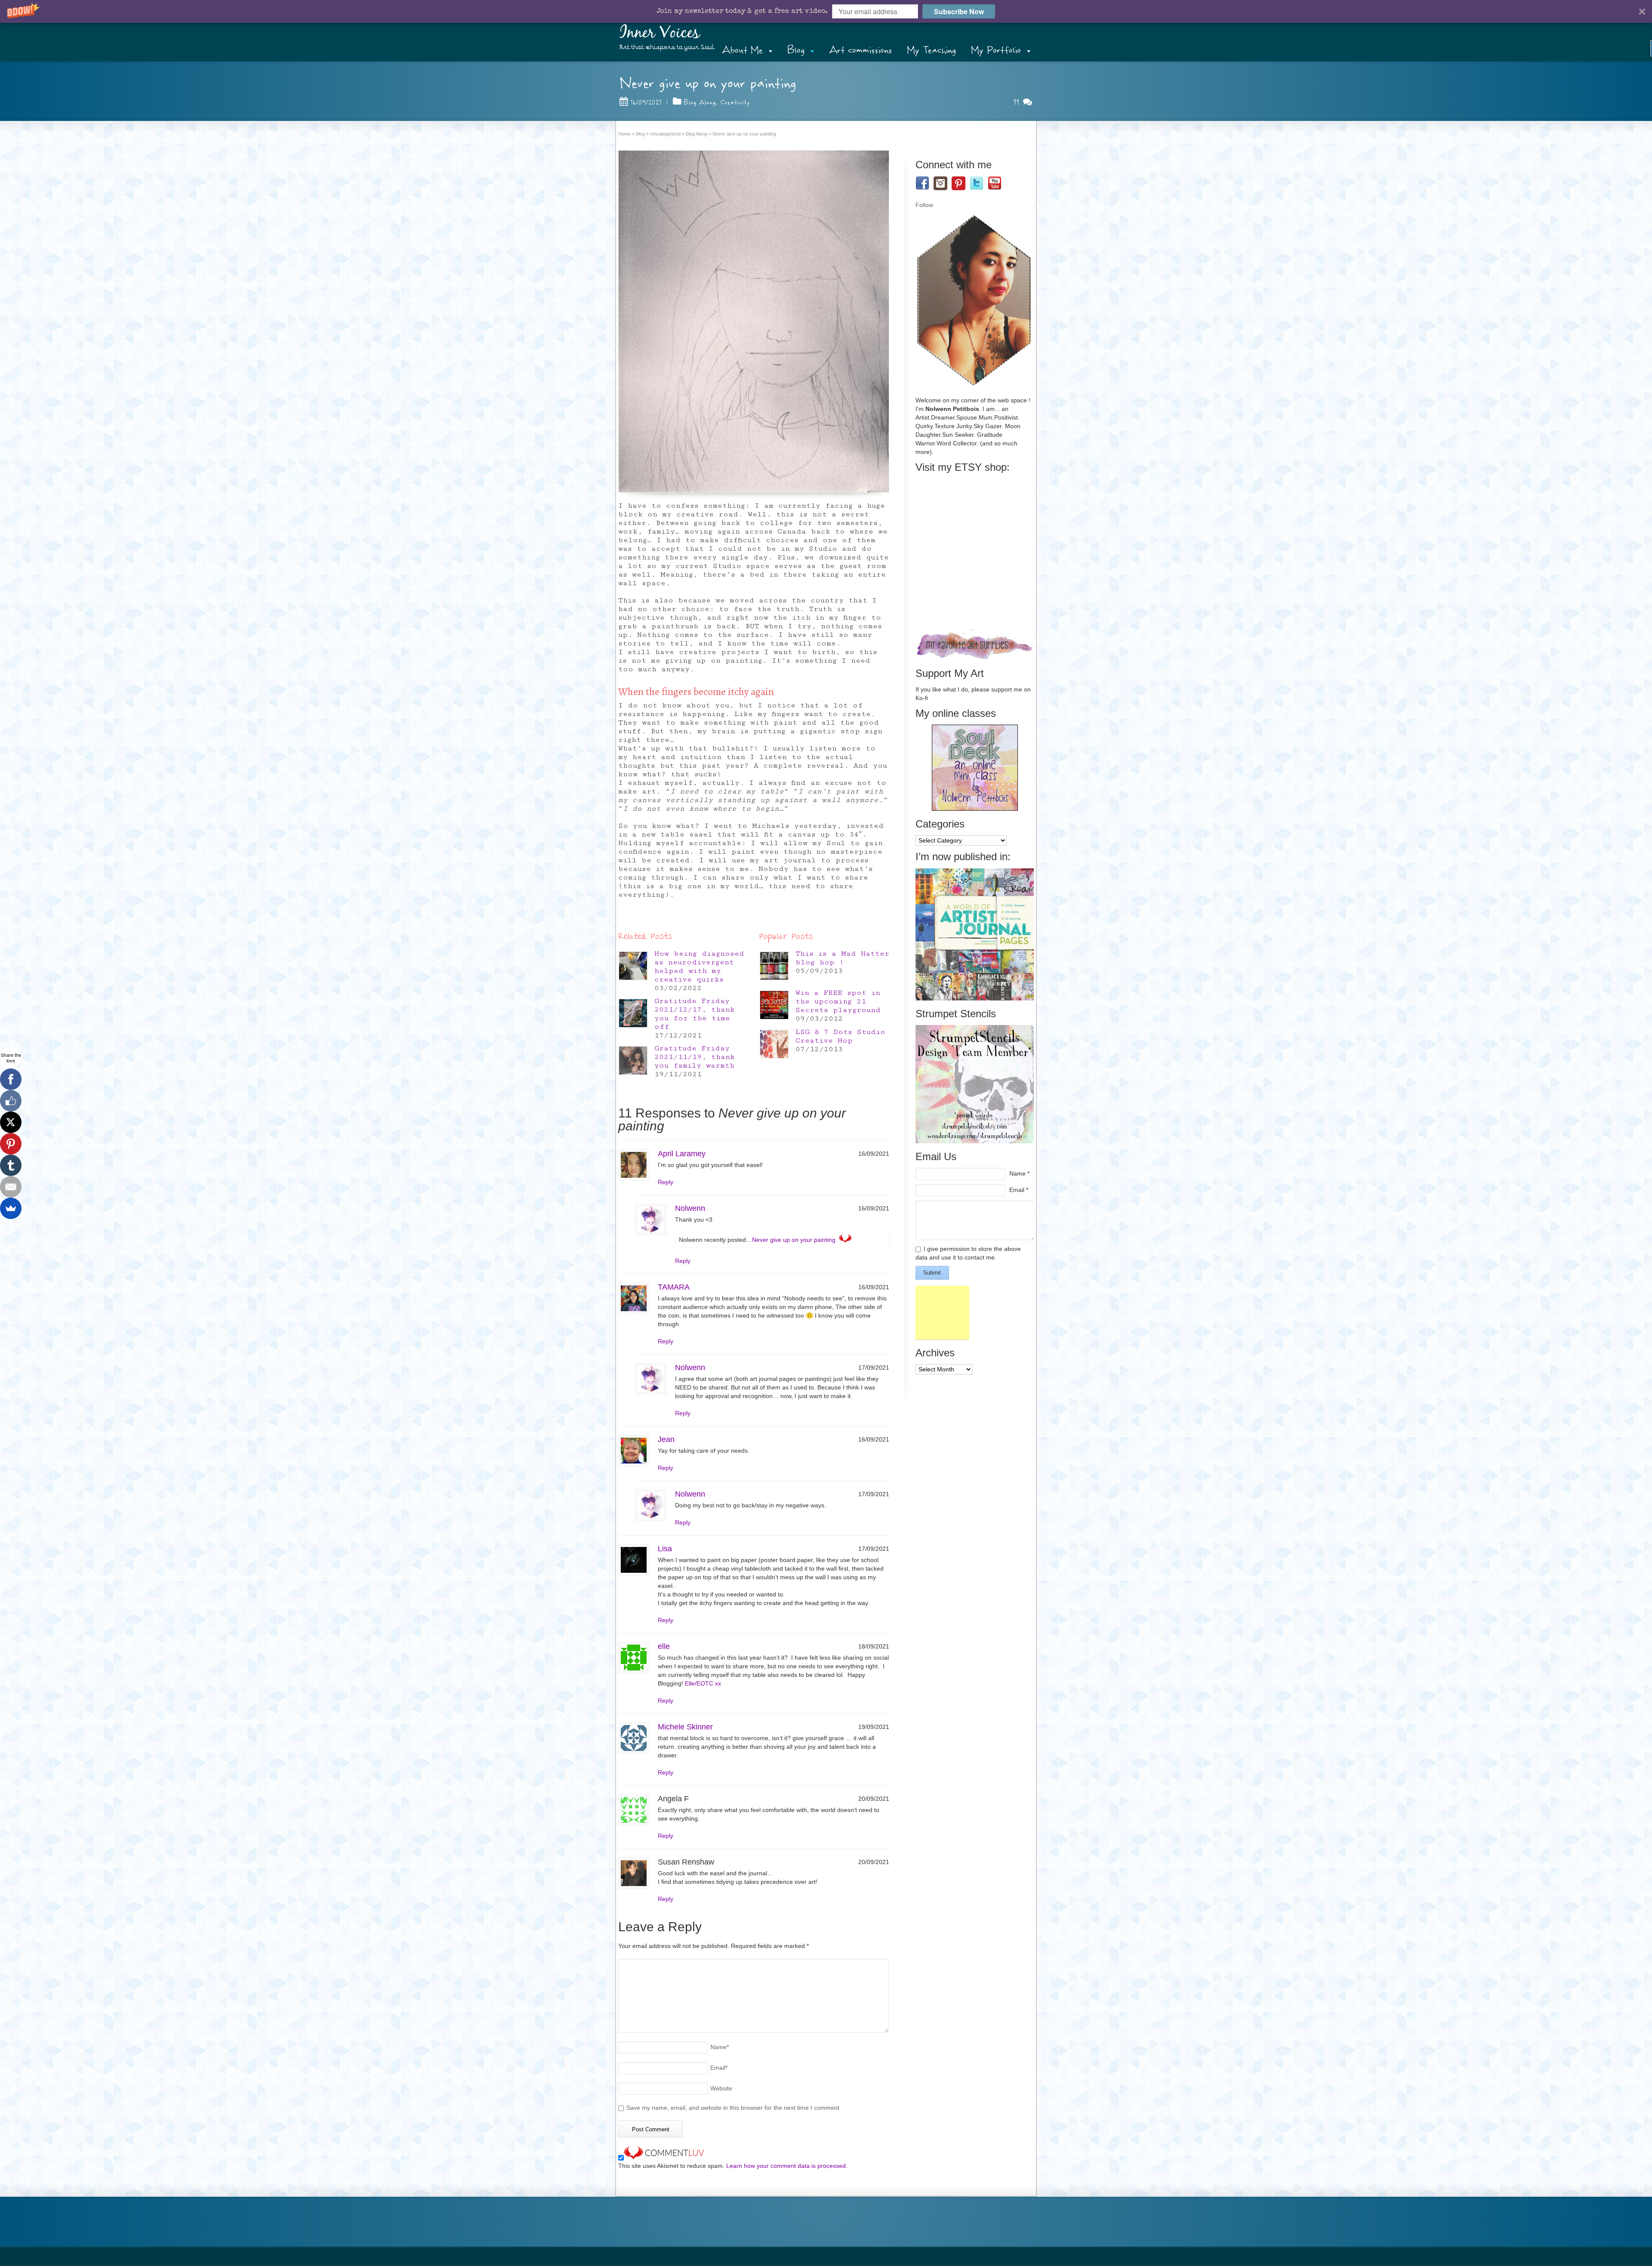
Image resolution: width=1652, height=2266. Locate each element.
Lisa (665, 1549)
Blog (796, 50)
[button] (826, 11)
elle (664, 1646)
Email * (1019, 1190)
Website (721, 2088)
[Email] (11, 1187)
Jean (666, 1439)
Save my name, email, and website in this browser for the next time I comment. (734, 2108)
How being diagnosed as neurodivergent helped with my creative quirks (699, 966)
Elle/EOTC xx (703, 1683)
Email (719, 2068)
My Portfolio (996, 50)
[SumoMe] (11, 1208)
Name (720, 2047)
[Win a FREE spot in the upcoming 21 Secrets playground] (774, 1005)
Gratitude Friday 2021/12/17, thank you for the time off (695, 1014)
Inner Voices (660, 33)
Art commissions (860, 50)
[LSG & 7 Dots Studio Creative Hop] (774, 1044)
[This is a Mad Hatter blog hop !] (774, 966)
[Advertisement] (942, 1313)
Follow (924, 205)
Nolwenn (690, 1208)
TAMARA (674, 1287)
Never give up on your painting (794, 1240)
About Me (742, 50)
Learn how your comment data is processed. (787, 2166)
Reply (666, 1182)
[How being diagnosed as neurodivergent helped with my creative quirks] (633, 966)
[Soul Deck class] (975, 809)
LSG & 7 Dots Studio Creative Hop (840, 1036)
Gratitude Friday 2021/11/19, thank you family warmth (695, 1057)
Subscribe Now (959, 11)
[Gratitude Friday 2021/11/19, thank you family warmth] (633, 1060)
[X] (11, 1122)
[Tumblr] (11, 1165)
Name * (1019, 1173)
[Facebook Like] (11, 1101)
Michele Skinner (685, 1727)
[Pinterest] (11, 1144)
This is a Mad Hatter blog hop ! (842, 958)
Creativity (735, 102)
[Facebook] (11, 1079)
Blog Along (700, 102)
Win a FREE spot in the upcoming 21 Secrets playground (838, 1001)
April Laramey (682, 1154)
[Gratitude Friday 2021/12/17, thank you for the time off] (633, 1013)
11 (1018, 102)
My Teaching (931, 50)
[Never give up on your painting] (754, 321)
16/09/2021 (646, 102)
